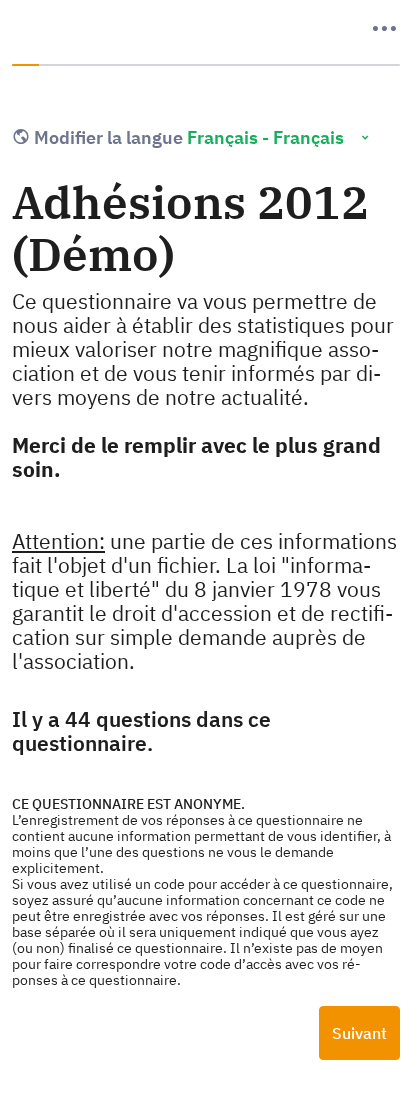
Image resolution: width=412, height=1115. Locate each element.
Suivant (359, 1033)
